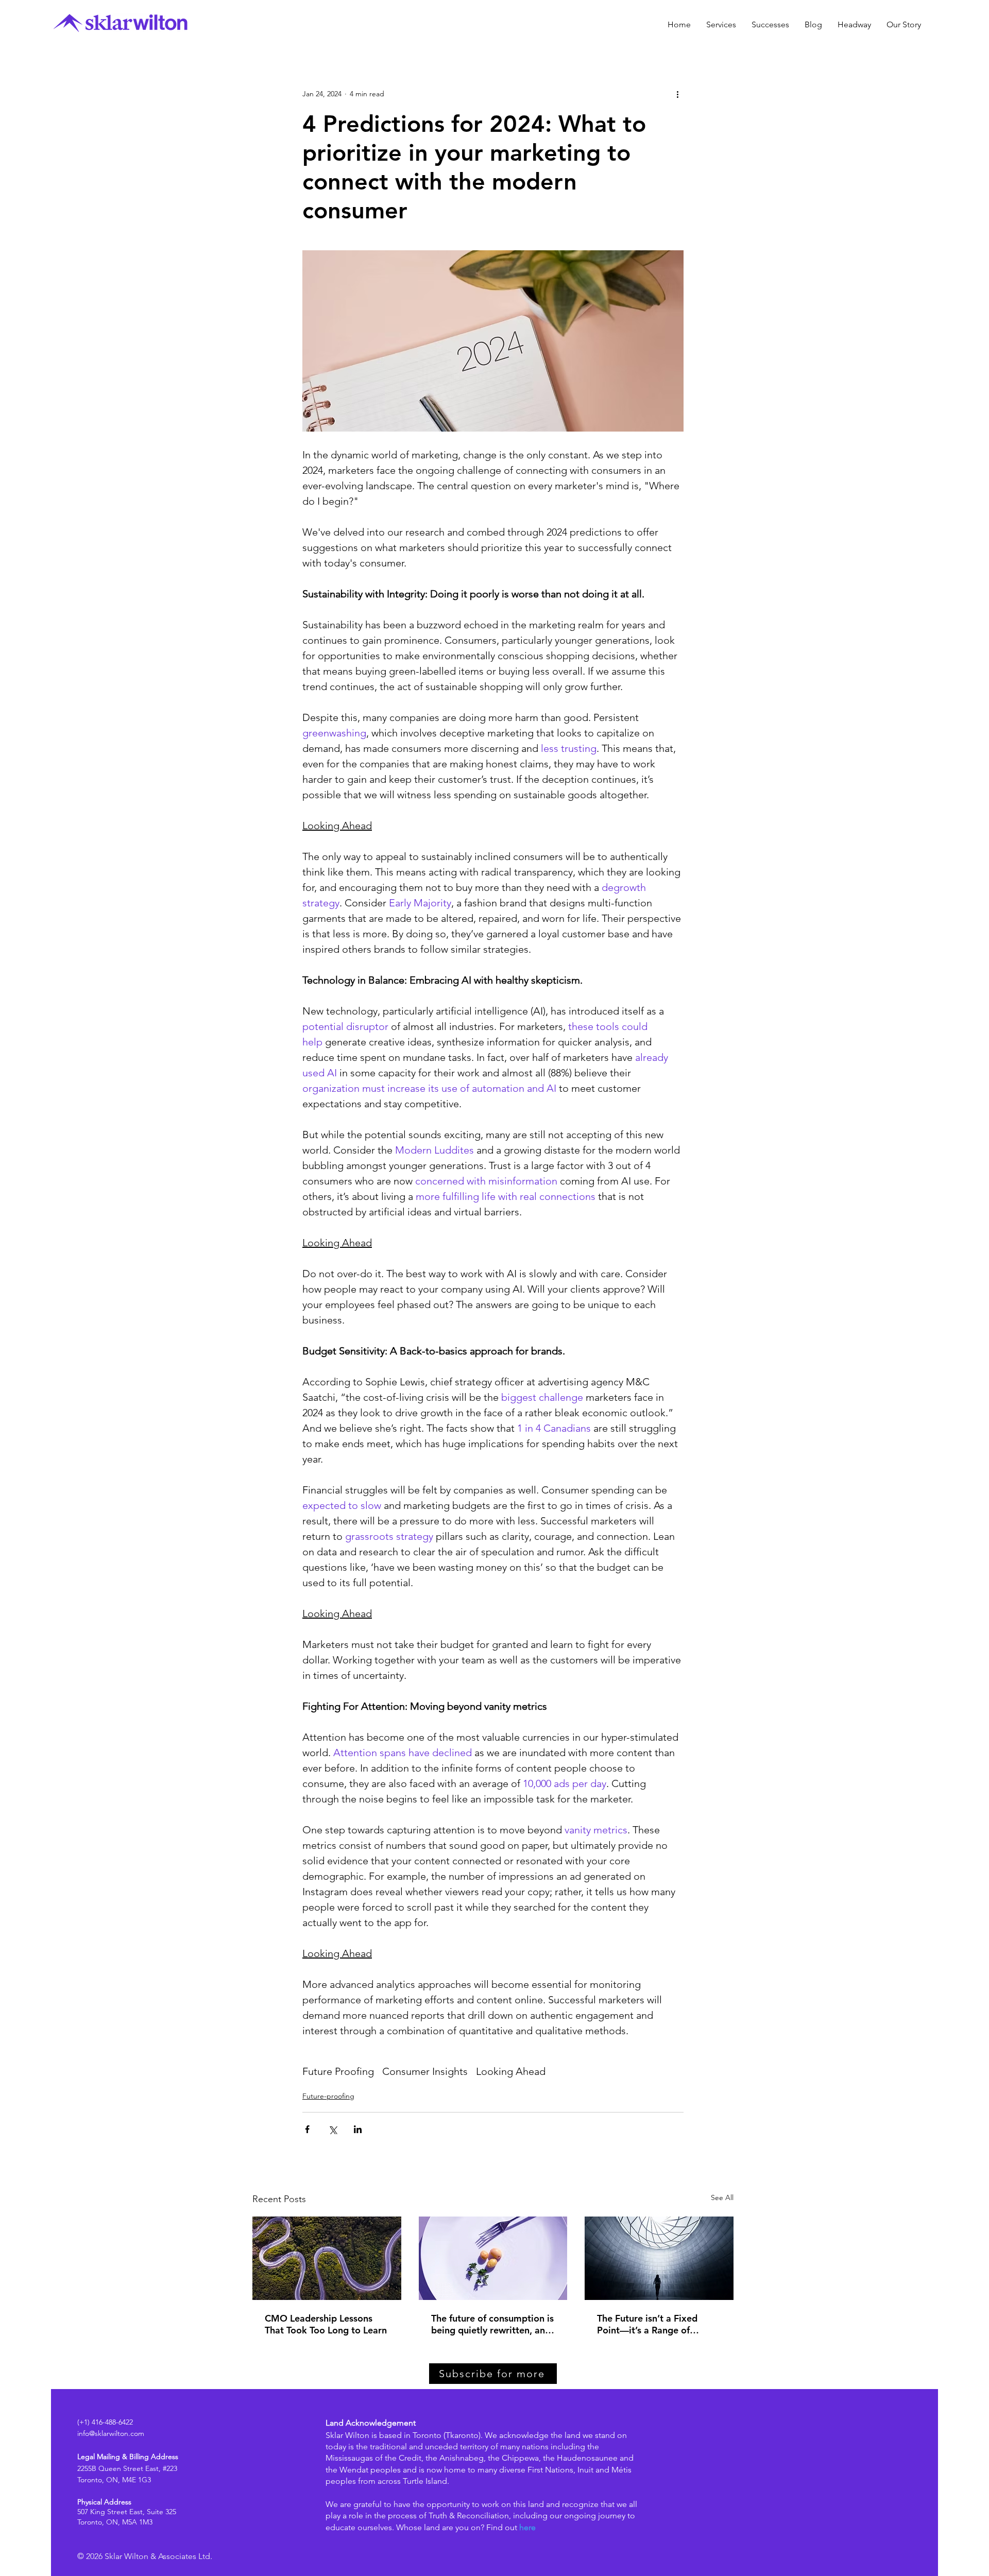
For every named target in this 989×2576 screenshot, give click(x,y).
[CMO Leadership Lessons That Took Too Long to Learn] (327, 2258)
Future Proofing (338, 2071)
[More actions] (677, 94)
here (527, 2527)
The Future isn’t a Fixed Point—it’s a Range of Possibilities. (647, 2324)
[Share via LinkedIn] (358, 2129)
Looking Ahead (511, 2071)
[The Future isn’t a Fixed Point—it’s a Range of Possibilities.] (659, 2258)
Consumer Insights (425, 2071)
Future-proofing (328, 2096)
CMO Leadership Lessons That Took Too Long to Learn (326, 2324)
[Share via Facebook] (307, 2129)
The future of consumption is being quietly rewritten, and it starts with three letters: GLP (492, 2324)
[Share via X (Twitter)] (332, 2129)
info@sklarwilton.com (111, 2433)
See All (722, 2197)
